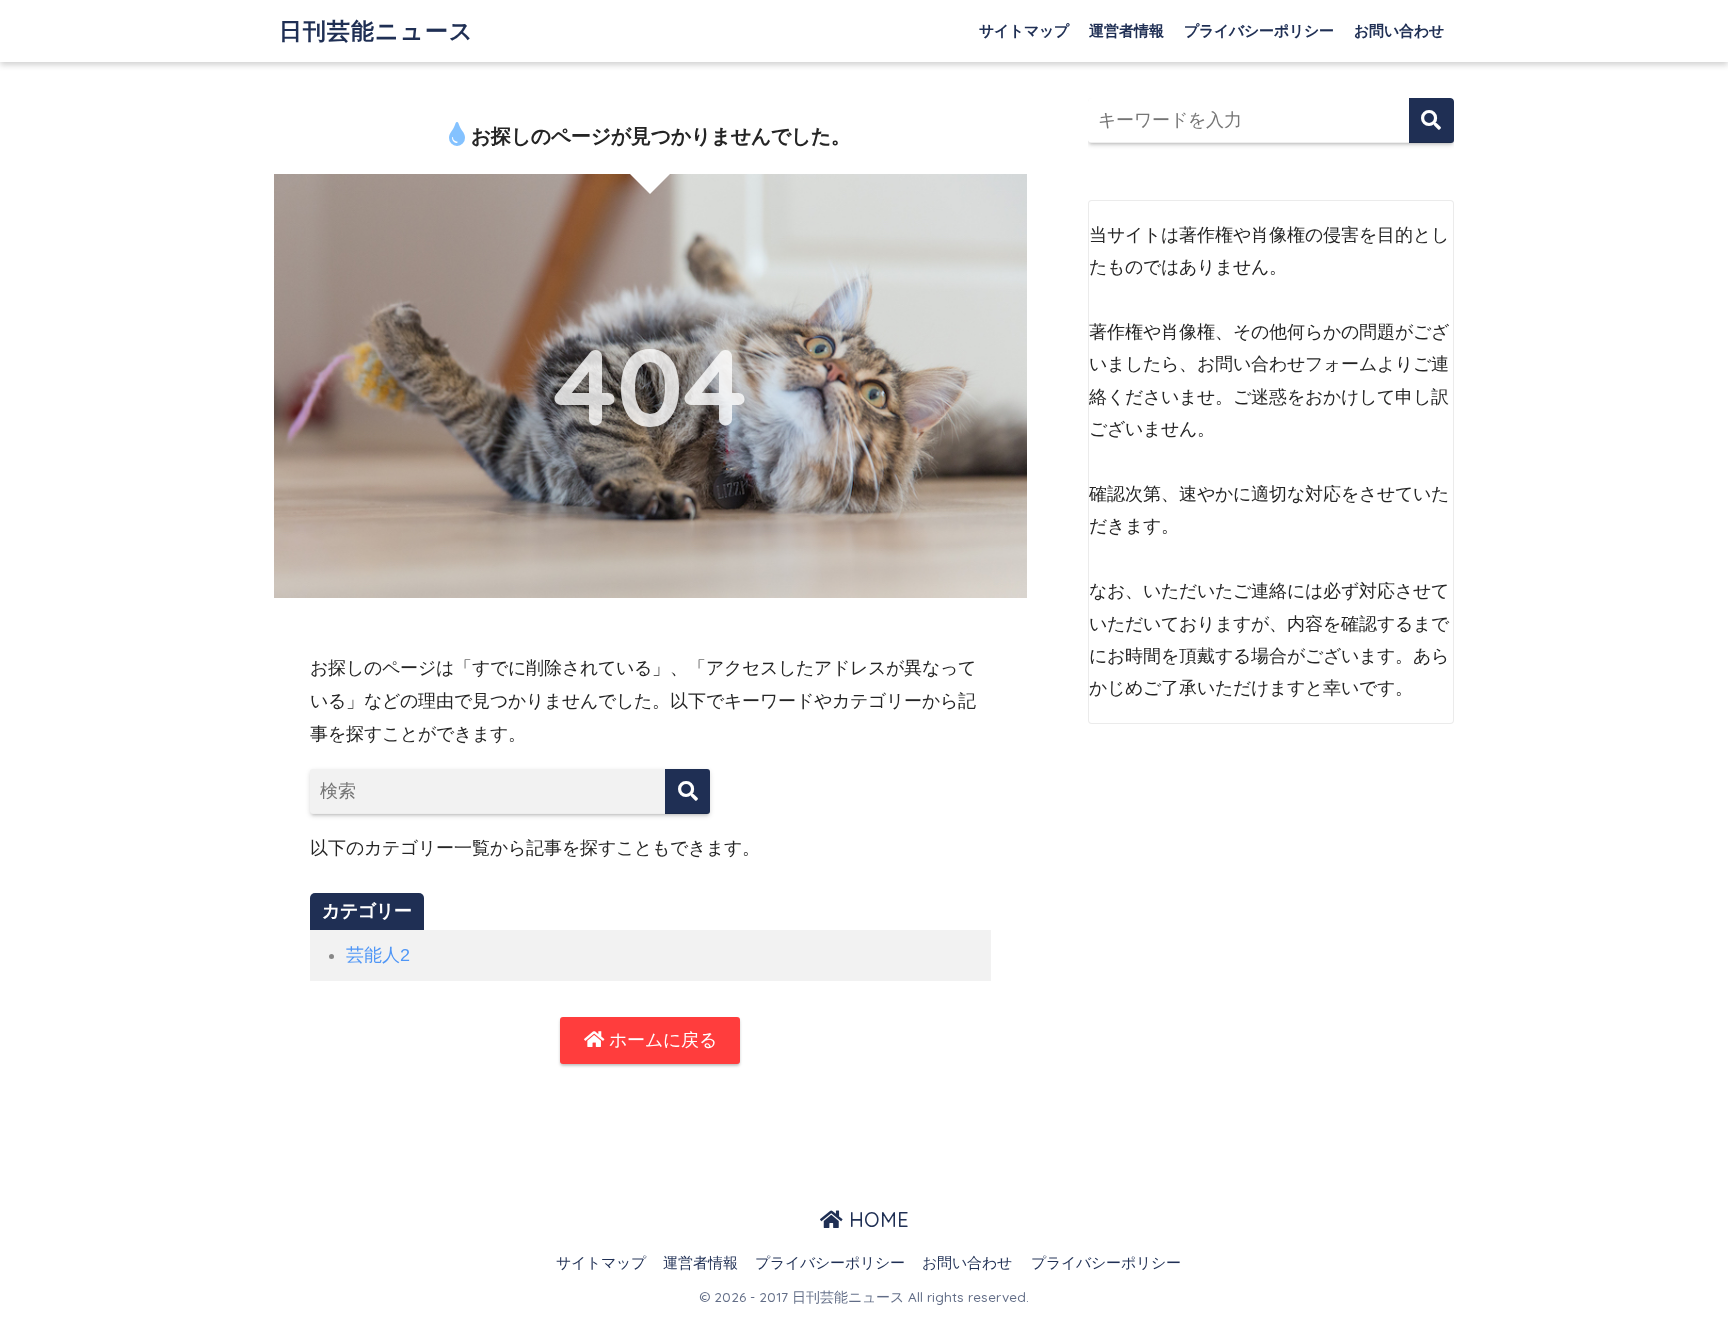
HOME (876, 1219)
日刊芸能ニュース (376, 30)
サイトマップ (1024, 30)
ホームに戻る (660, 1040)
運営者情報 (1126, 30)
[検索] (687, 791)
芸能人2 (378, 955)
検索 (1431, 120)
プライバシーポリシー (1259, 30)
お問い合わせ (1399, 30)
